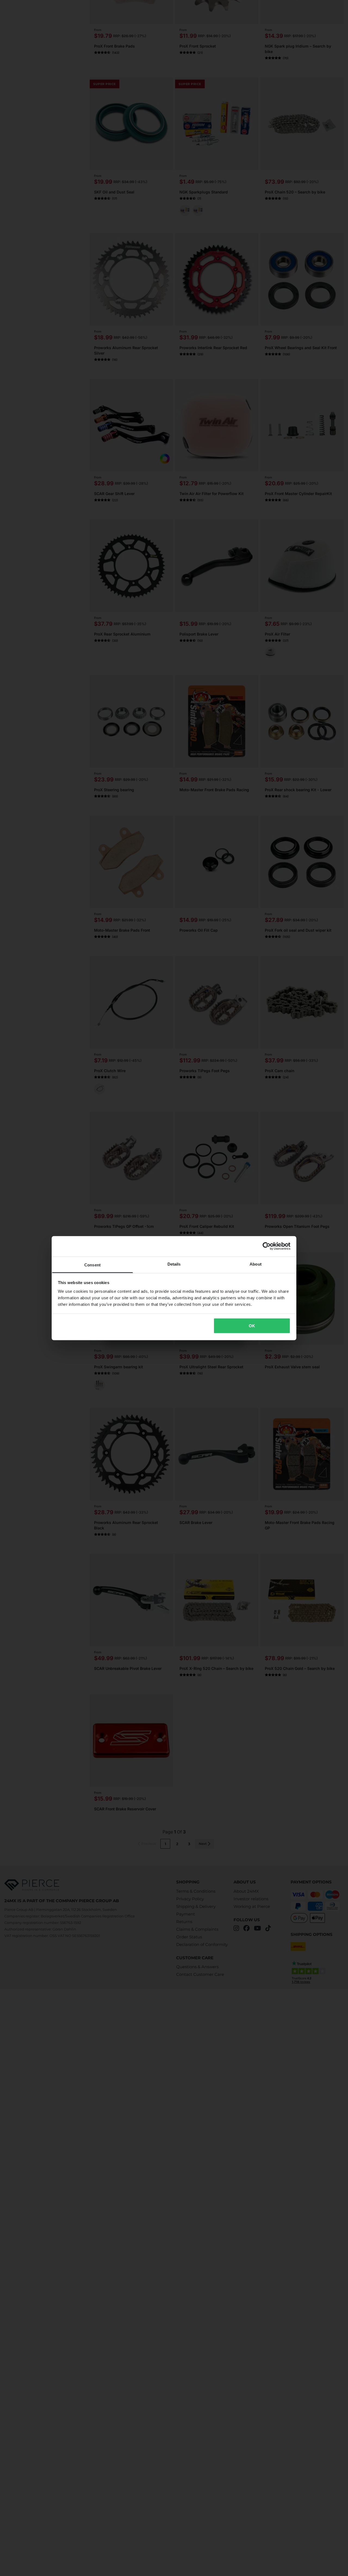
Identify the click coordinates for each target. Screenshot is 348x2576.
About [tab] (256, 1264)
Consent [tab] (92, 1265)
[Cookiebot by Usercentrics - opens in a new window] (267, 1246)
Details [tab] (174, 1264)
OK (252, 1326)
